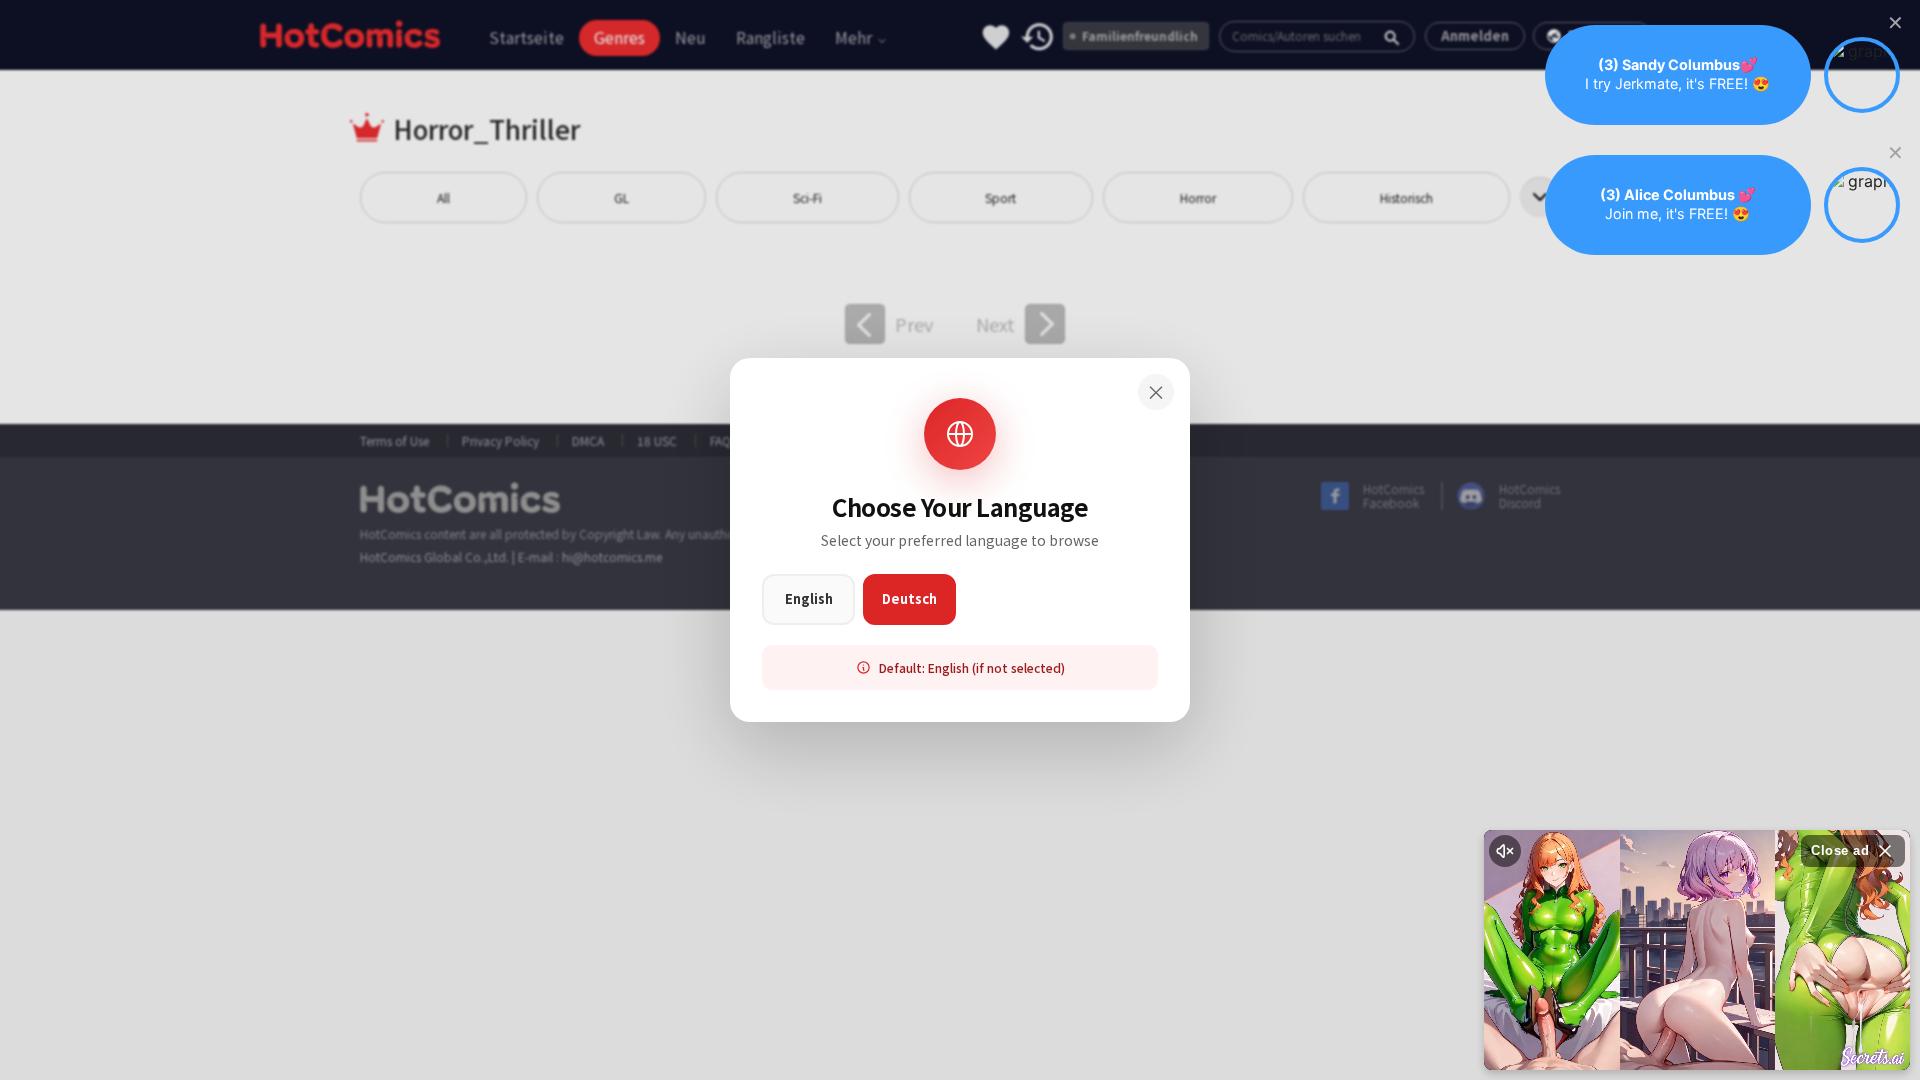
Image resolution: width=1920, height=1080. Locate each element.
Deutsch (909, 598)
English (809, 598)
